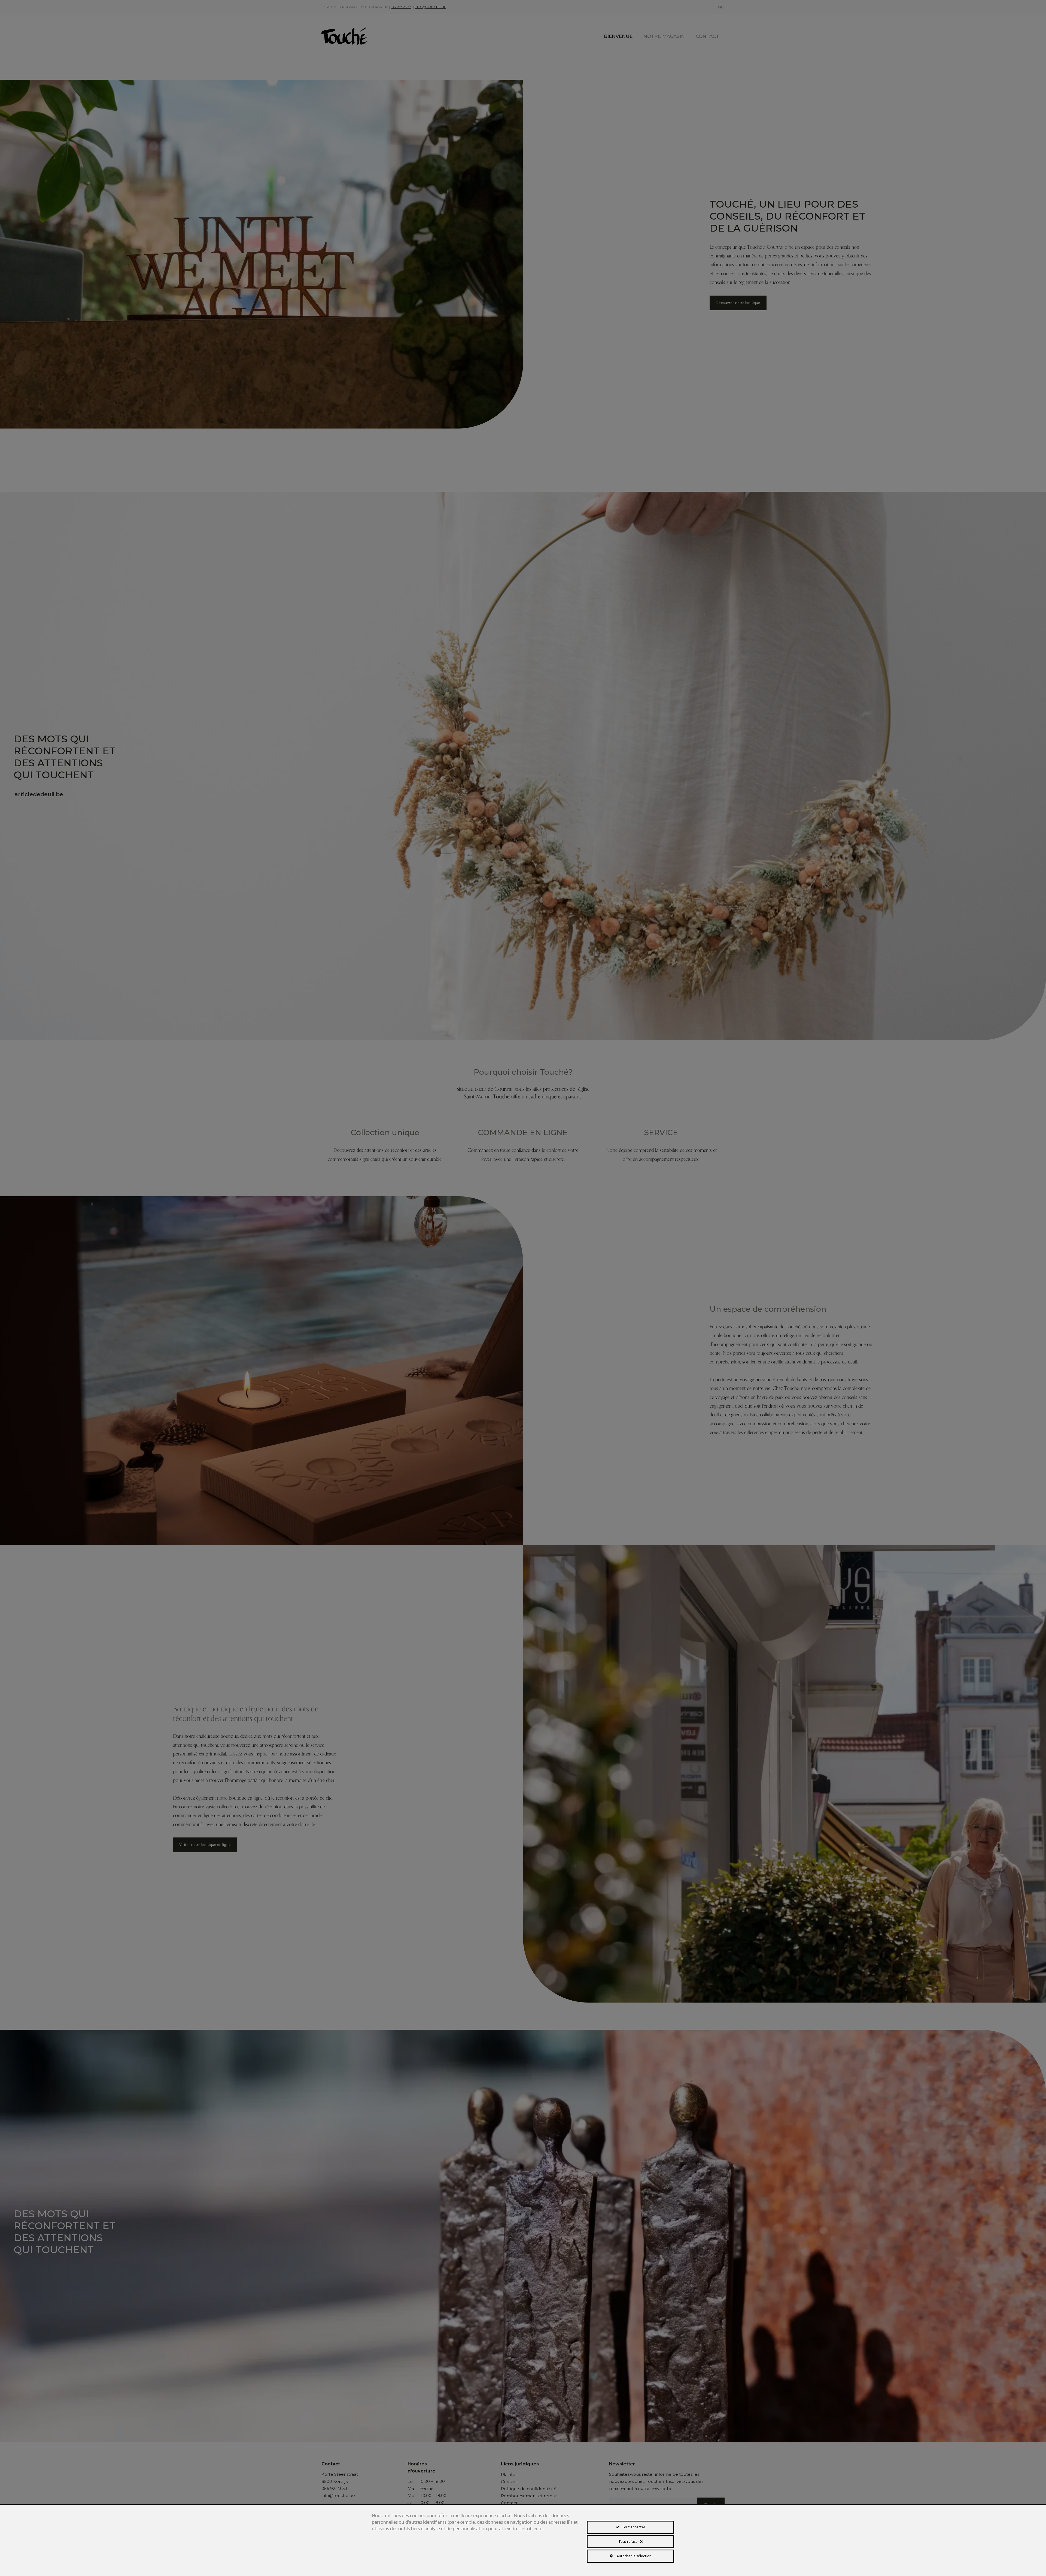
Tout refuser (629, 2542)
